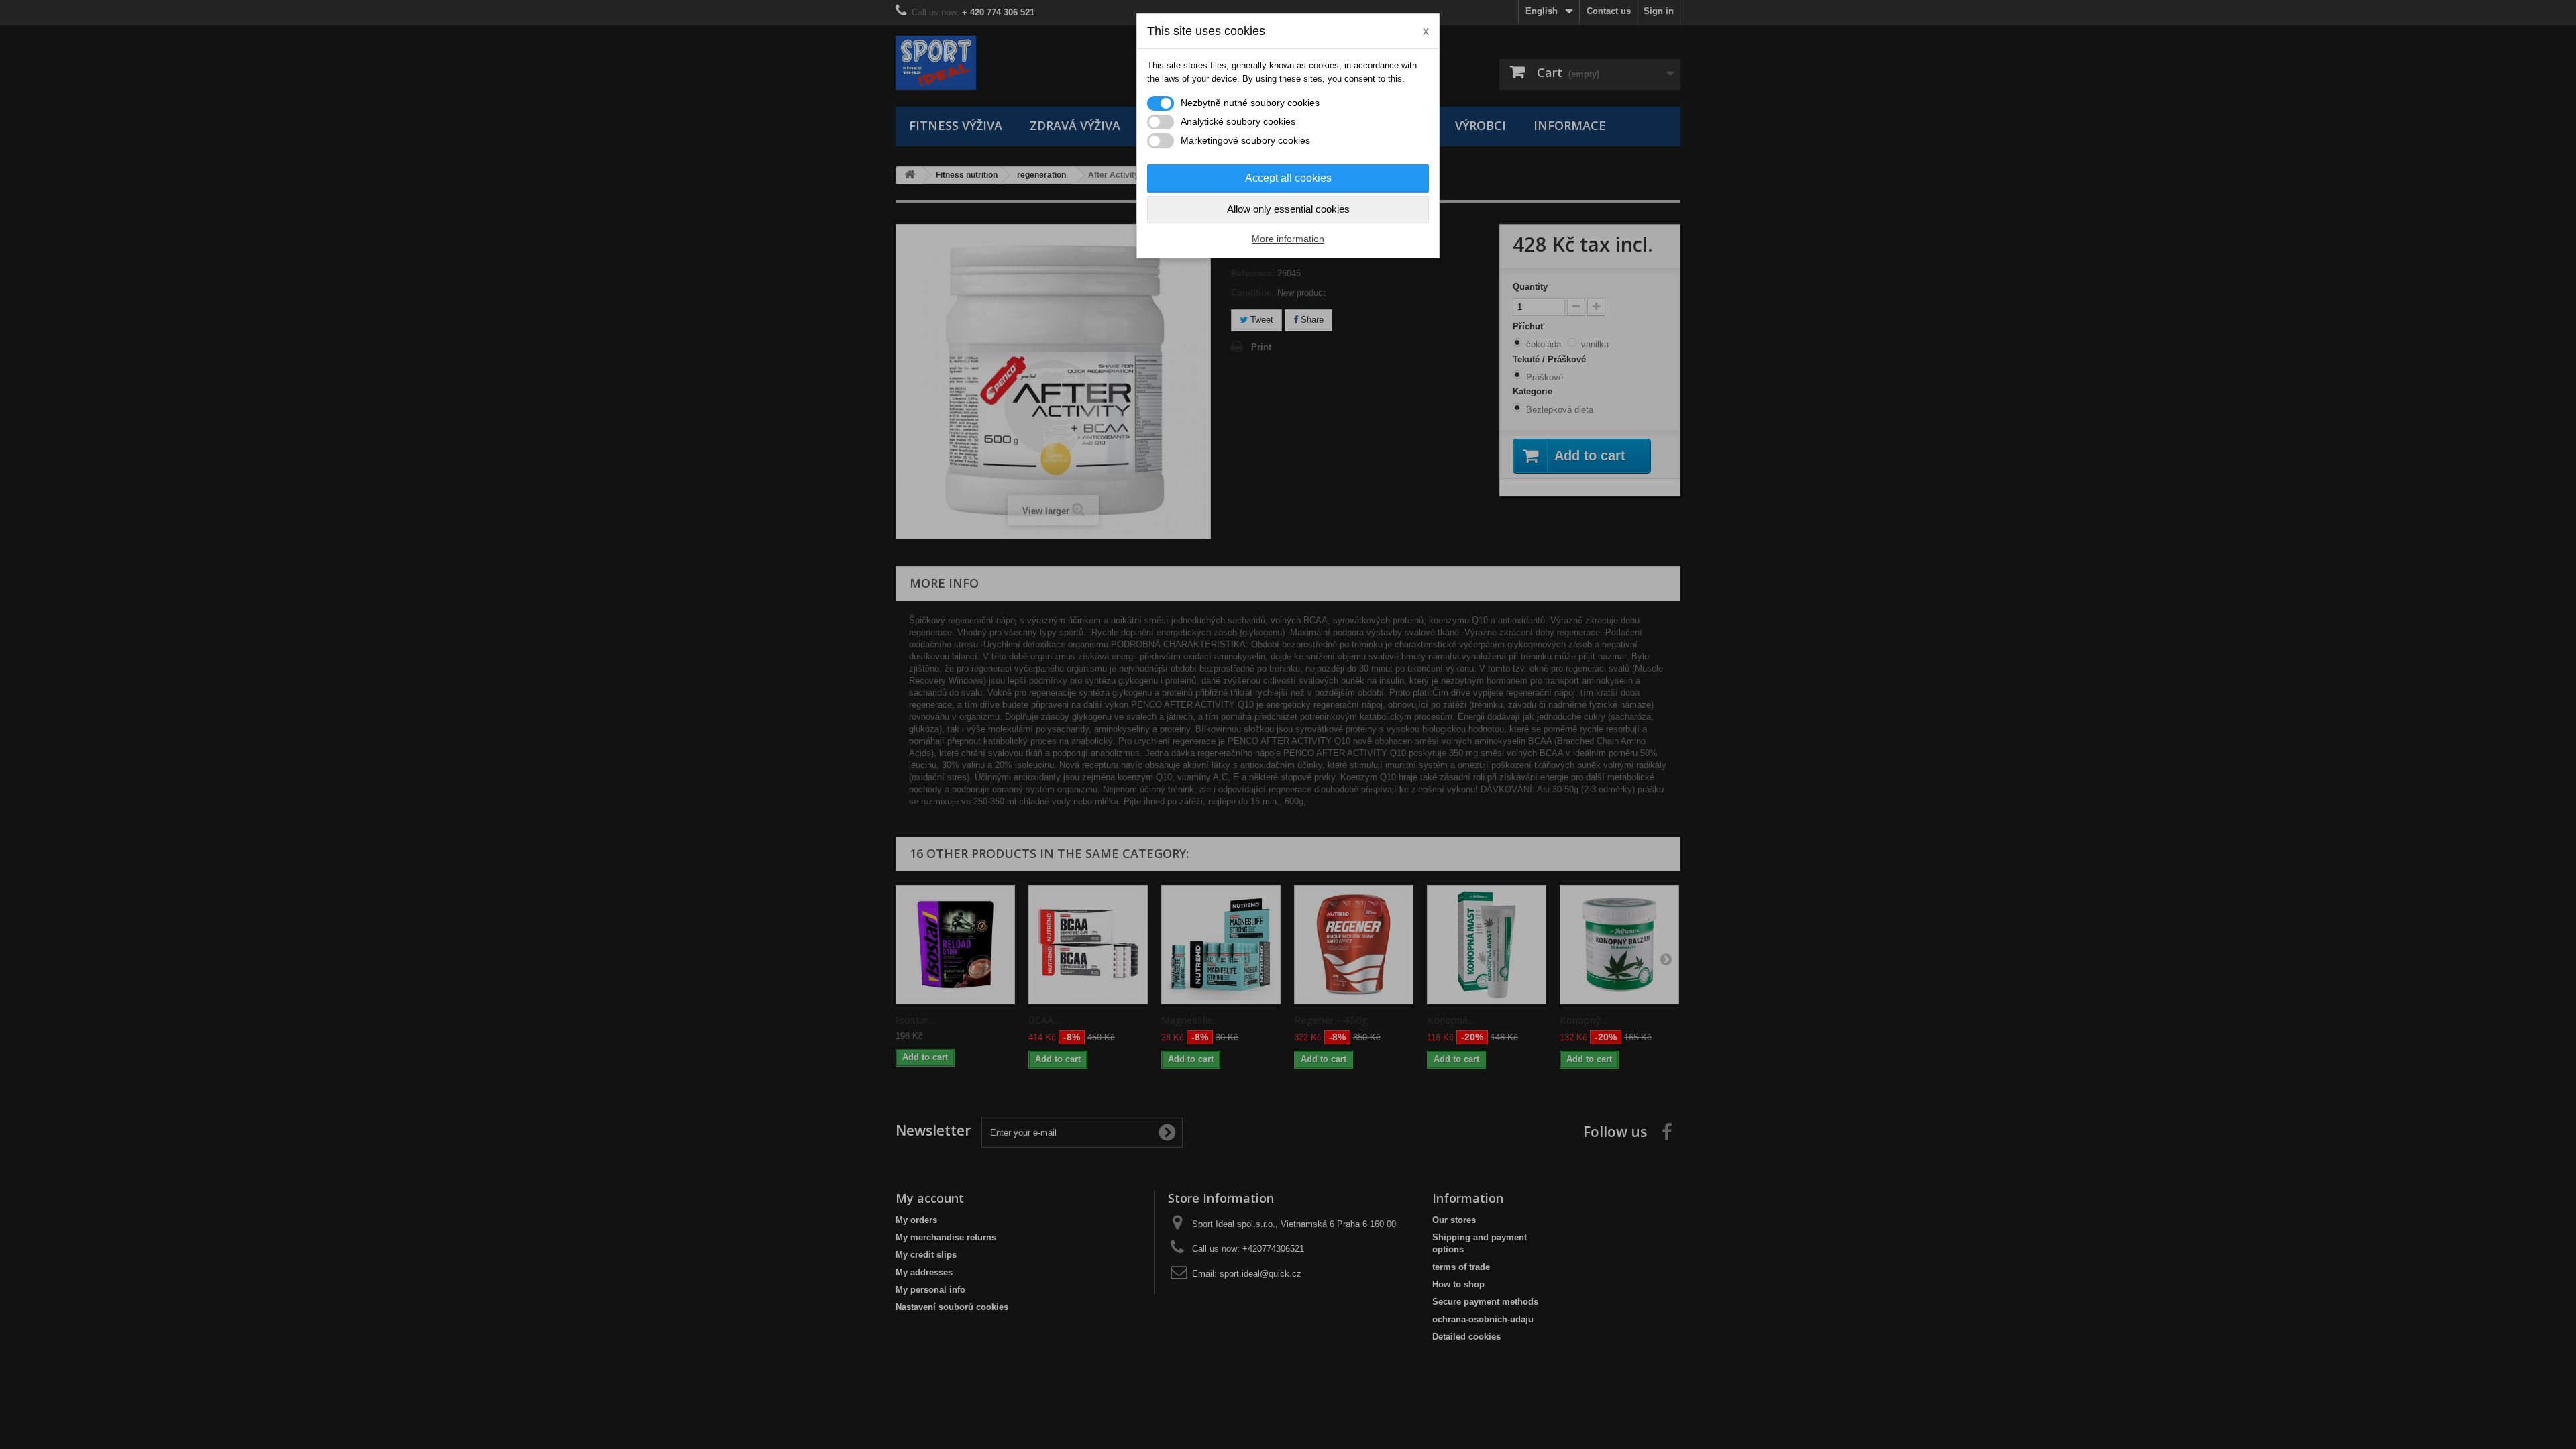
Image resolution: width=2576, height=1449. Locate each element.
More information (1288, 239)
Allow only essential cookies (1288, 209)
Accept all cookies (1288, 178)
